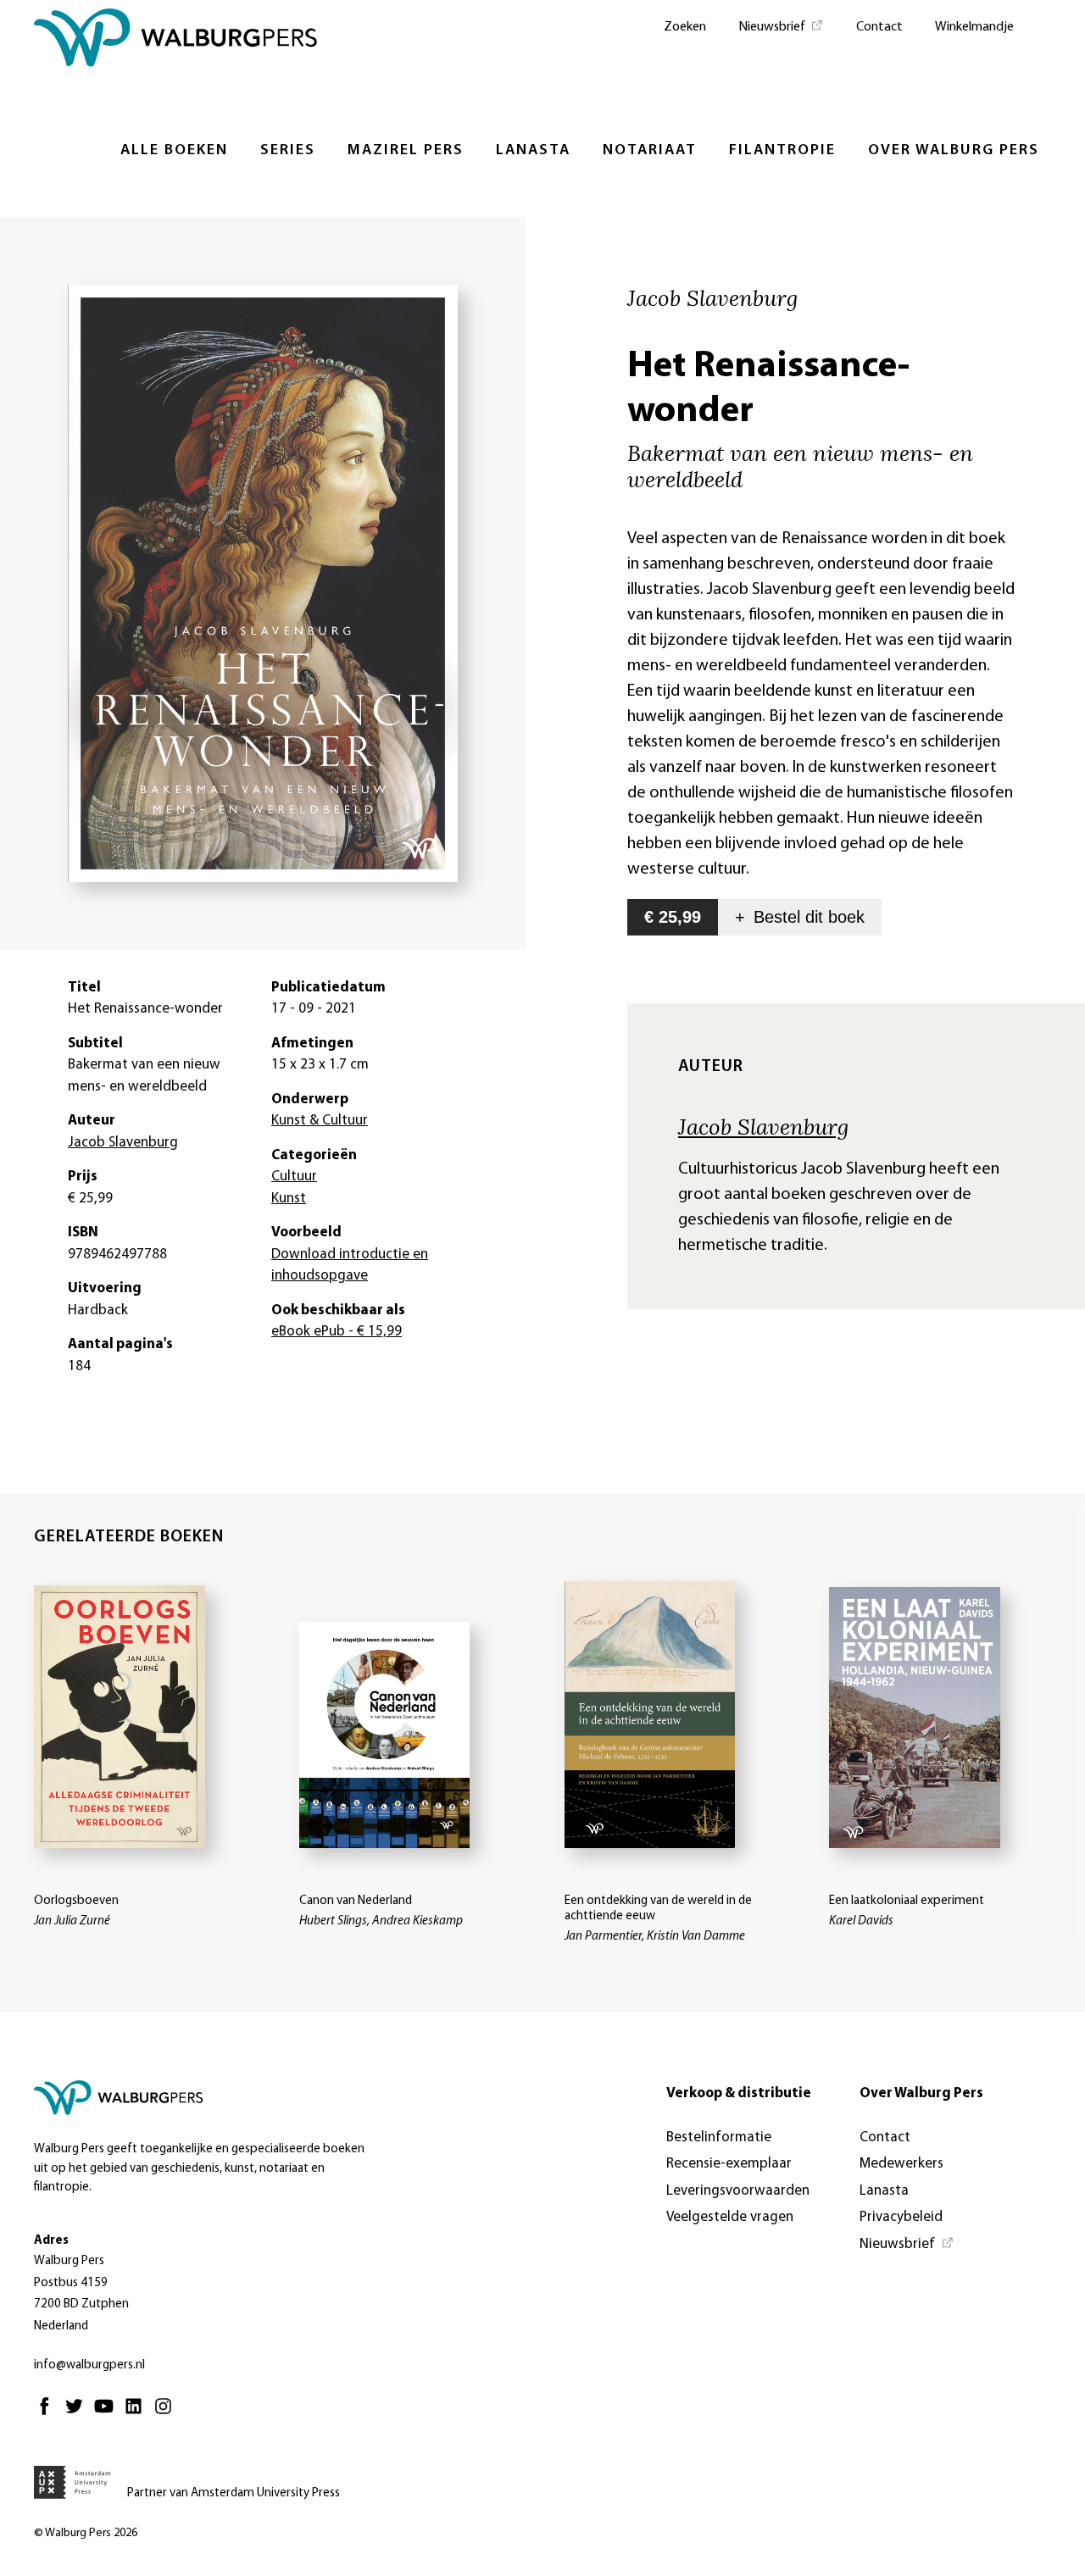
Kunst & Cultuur (320, 1121)
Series (288, 151)
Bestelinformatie (719, 2137)
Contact (879, 27)
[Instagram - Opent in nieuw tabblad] (167, 2414)
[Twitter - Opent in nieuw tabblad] (78, 2414)
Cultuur (294, 1177)
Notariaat (650, 151)
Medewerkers (901, 2164)
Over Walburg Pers (954, 151)
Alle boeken (174, 151)
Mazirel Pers (406, 151)
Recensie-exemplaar (729, 2164)
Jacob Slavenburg (763, 1126)
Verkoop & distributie (739, 2093)
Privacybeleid (901, 2217)
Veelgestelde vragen (730, 2217)
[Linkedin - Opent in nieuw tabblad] (138, 2414)
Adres (51, 2241)
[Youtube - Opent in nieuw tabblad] (108, 2414)
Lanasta (533, 151)
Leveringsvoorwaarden (738, 2191)
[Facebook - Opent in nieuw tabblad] (49, 2414)
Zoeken (685, 27)
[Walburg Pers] (176, 42)
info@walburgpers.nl (89, 2365)
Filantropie (782, 151)
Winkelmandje (974, 27)
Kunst (289, 1199)
